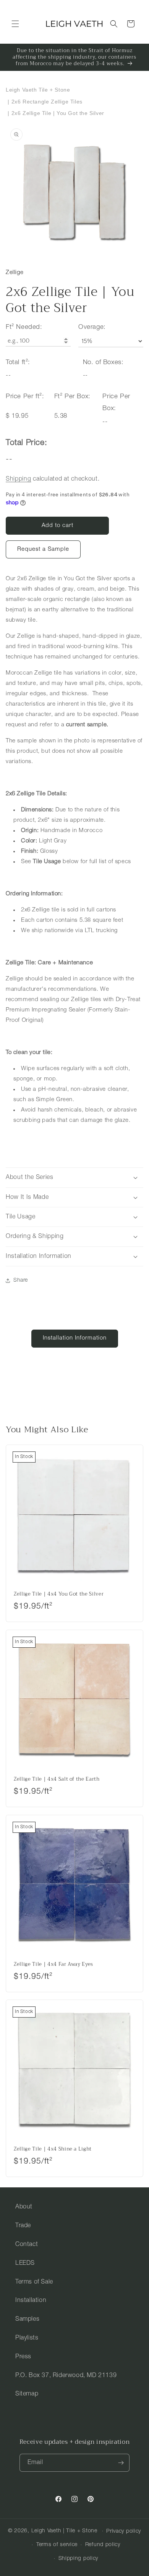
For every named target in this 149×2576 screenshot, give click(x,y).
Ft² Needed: (24, 327)
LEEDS (25, 2263)
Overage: (92, 327)
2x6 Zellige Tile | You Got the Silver (58, 113)
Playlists (27, 2338)
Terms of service (57, 2545)
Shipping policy (79, 2559)
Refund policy (103, 2545)
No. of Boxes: (103, 362)
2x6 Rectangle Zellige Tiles (47, 102)
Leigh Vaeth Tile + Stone (38, 90)
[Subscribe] (121, 2463)
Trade (23, 2226)
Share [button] (21, 1280)
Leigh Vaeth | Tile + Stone (64, 2531)
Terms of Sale (34, 2282)
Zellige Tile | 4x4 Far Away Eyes (53, 1964)
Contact (27, 2244)
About (24, 2207)
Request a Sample (43, 549)
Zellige (15, 273)
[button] (15, 24)
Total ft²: (18, 362)
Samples (27, 2319)
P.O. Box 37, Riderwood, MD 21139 (66, 2376)
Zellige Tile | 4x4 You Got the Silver (59, 1594)
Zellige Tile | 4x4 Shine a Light (53, 2149)
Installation (31, 2300)
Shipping (19, 479)
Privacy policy (124, 2531)
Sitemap (27, 2394)
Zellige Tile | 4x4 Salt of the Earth (57, 1779)
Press (23, 2357)
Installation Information (75, 1338)
